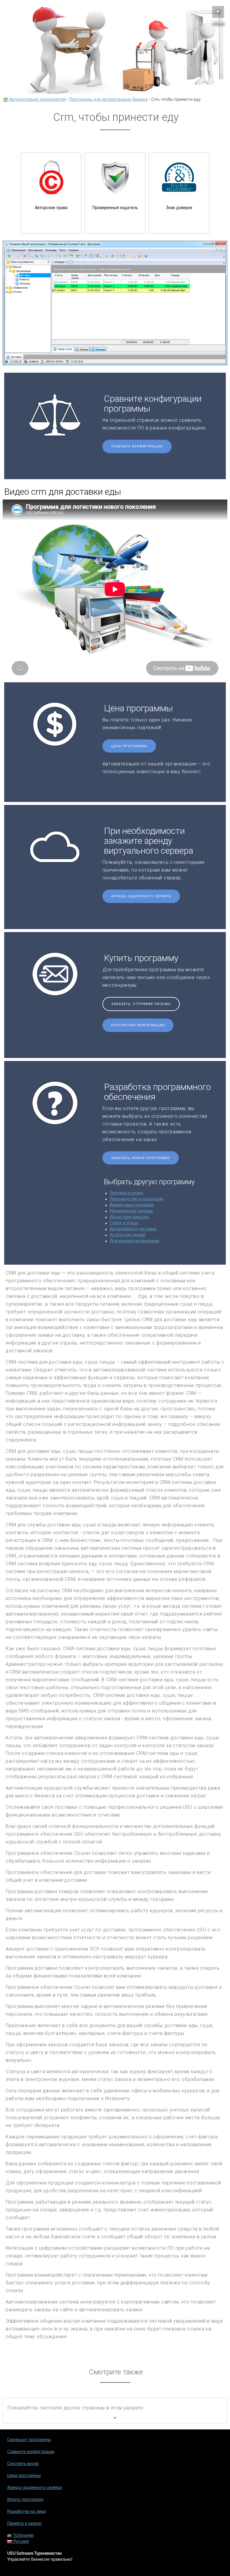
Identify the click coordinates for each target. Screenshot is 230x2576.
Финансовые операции (132, 1205)
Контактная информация (138, 1025)
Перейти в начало (24, 2524)
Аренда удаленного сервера (141, 896)
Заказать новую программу (141, 1158)
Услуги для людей (127, 1235)
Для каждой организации (134, 1241)
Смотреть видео (23, 2464)
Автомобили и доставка (133, 1229)
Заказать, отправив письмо (141, 1004)
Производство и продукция (136, 1199)
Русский (20, 2542)
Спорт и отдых (124, 1223)
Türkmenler (23, 2536)
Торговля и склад (126, 1193)
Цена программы (129, 746)
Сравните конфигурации (137, 446)
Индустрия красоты (129, 1217)
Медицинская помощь (131, 1211)
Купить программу (25, 2500)
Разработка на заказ (27, 2512)
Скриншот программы (29, 2440)
